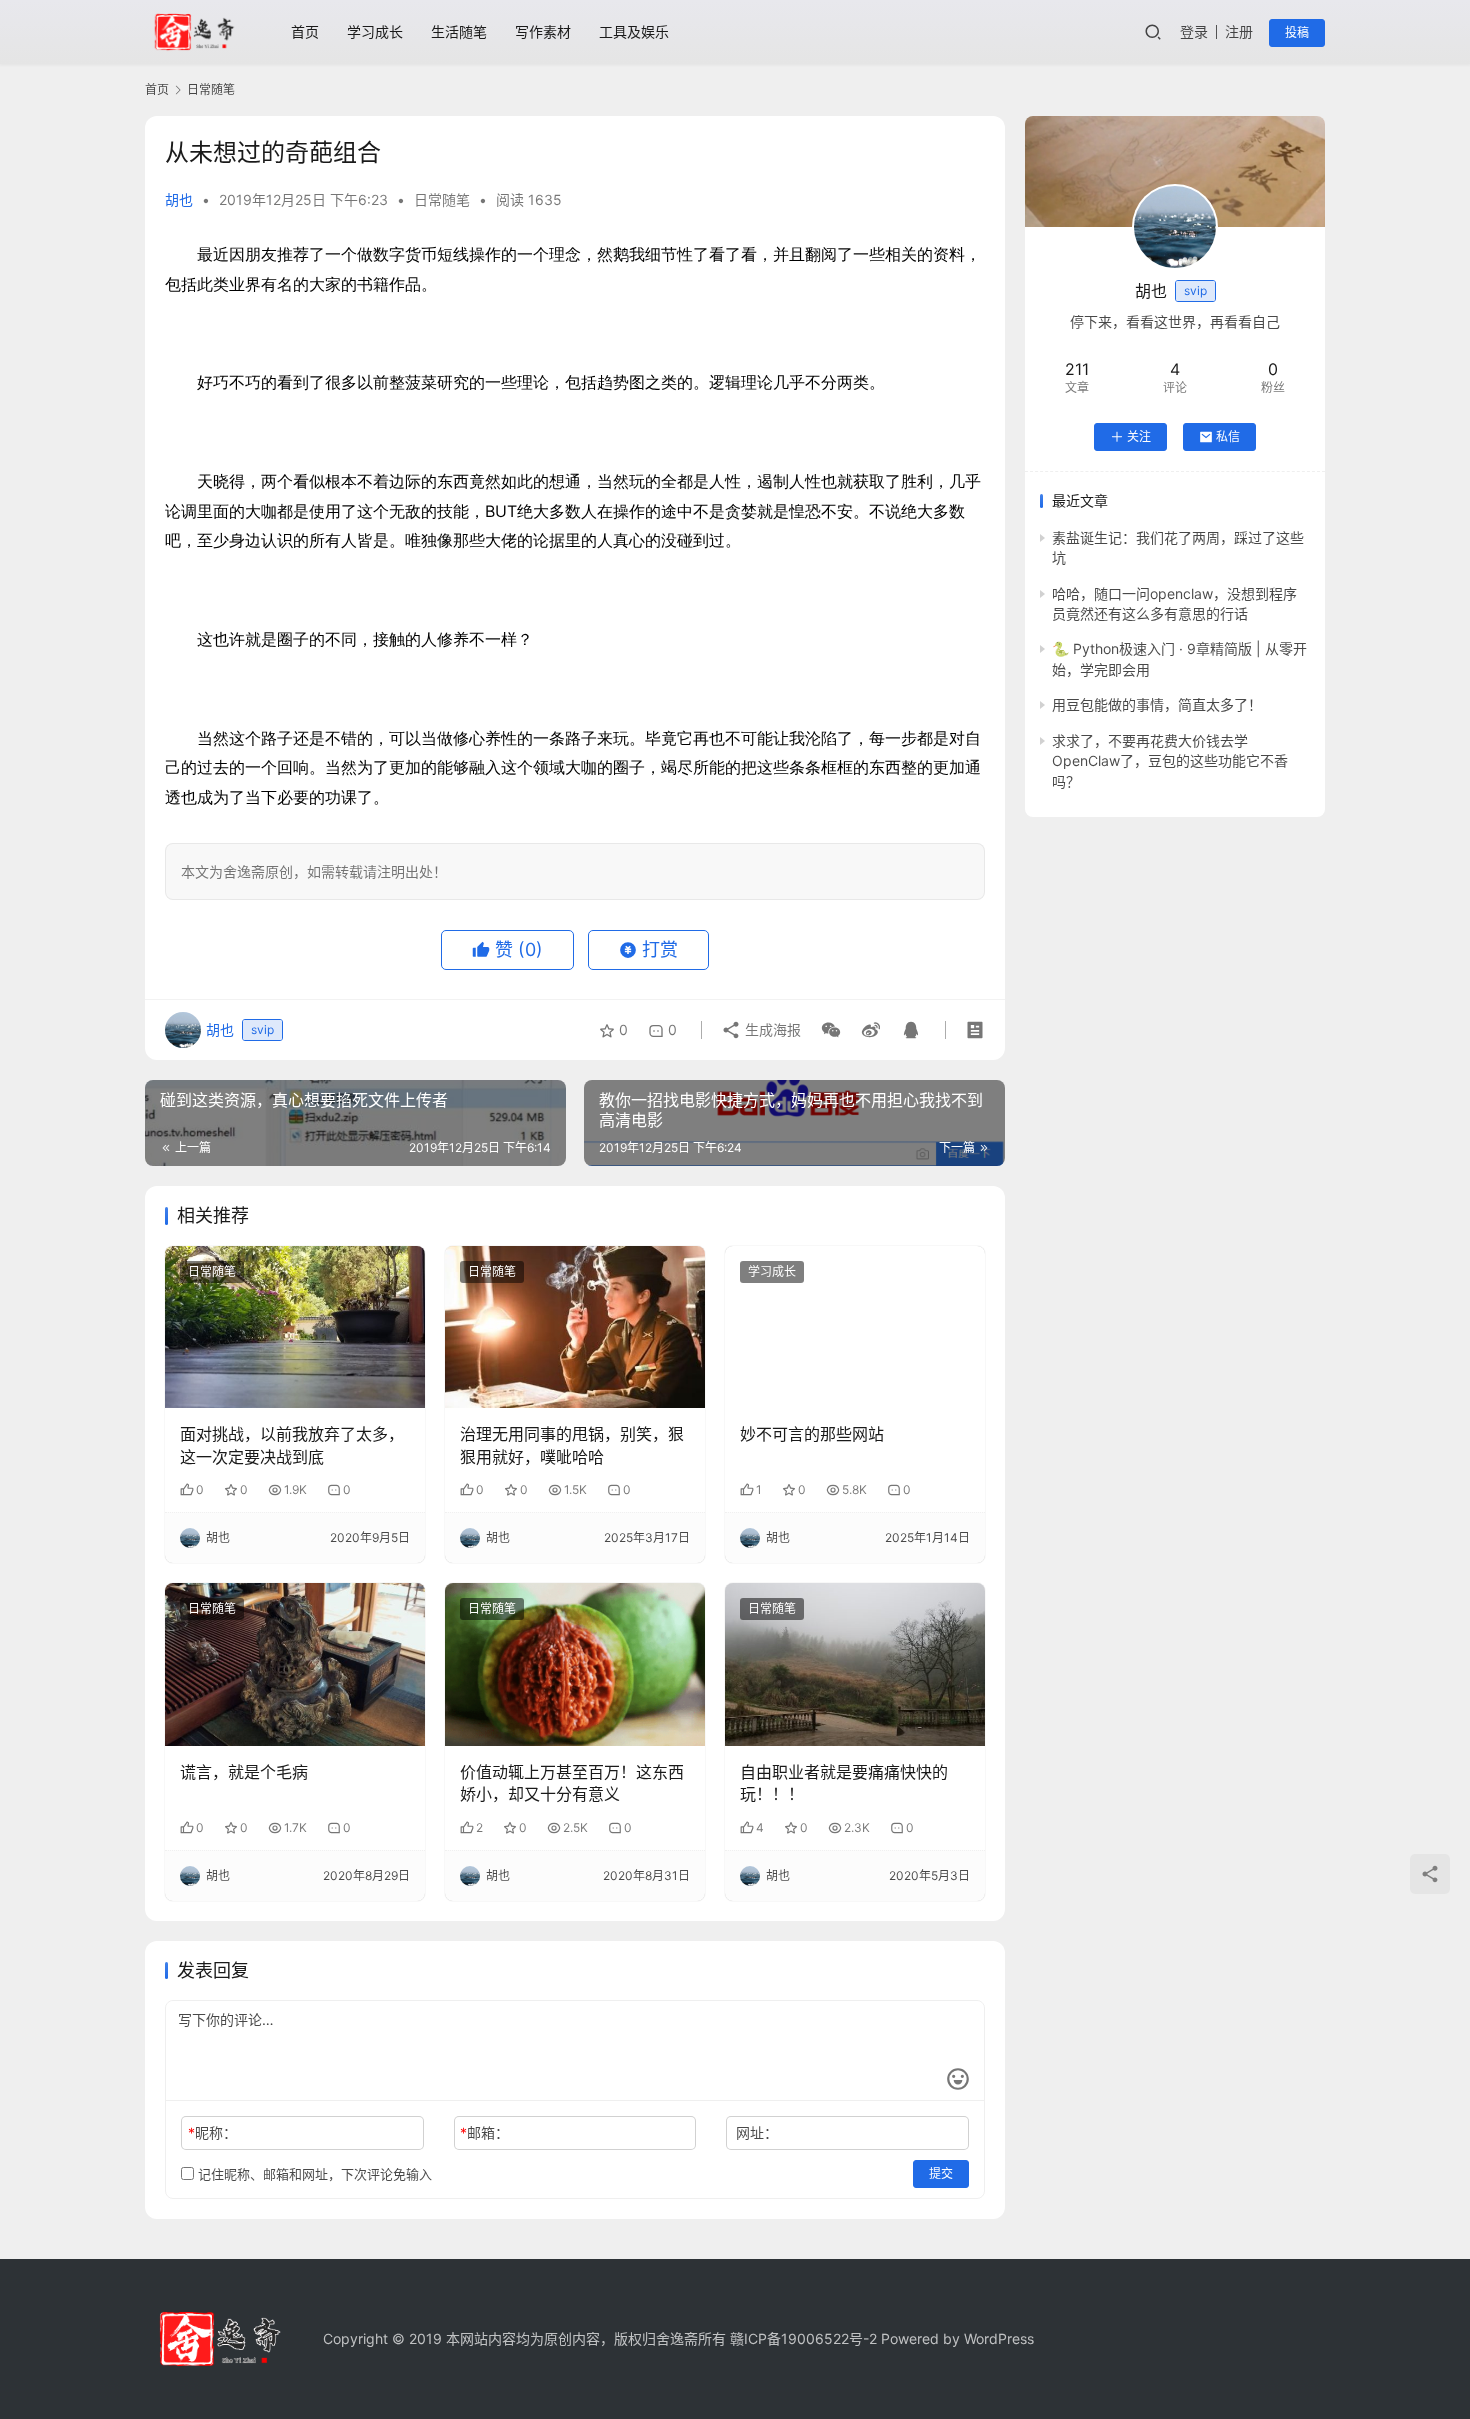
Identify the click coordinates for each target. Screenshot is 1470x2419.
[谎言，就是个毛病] (295, 1664)
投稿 (1297, 32)
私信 (1228, 436)
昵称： (212, 2132)
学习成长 (375, 31)
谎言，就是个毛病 (244, 1772)
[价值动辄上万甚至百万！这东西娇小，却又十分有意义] (575, 1664)
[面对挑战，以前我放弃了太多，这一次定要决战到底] (295, 1327)
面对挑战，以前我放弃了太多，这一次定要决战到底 (292, 1445)
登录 (1194, 31)
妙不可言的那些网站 (812, 1434)
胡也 (179, 199)
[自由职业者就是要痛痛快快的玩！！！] (855, 1664)
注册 (1239, 31)
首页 (305, 31)
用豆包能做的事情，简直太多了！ (1157, 704)
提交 (941, 2173)
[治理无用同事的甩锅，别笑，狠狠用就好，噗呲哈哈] (575, 1327)
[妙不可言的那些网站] (855, 1327)
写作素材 (543, 31)
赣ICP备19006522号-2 (803, 2338)
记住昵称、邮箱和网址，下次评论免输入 (313, 2174)
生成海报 (771, 1029)
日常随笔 (442, 199)
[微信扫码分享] (831, 1030)
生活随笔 (459, 31)
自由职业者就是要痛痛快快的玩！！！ (844, 1783)
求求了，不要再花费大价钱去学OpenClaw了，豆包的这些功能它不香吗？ (1170, 761)
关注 (1139, 436)
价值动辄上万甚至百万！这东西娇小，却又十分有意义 (572, 1783)
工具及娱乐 (634, 31)
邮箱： (484, 2132)
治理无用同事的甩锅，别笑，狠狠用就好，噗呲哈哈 (572, 1445)
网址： (757, 2132)
